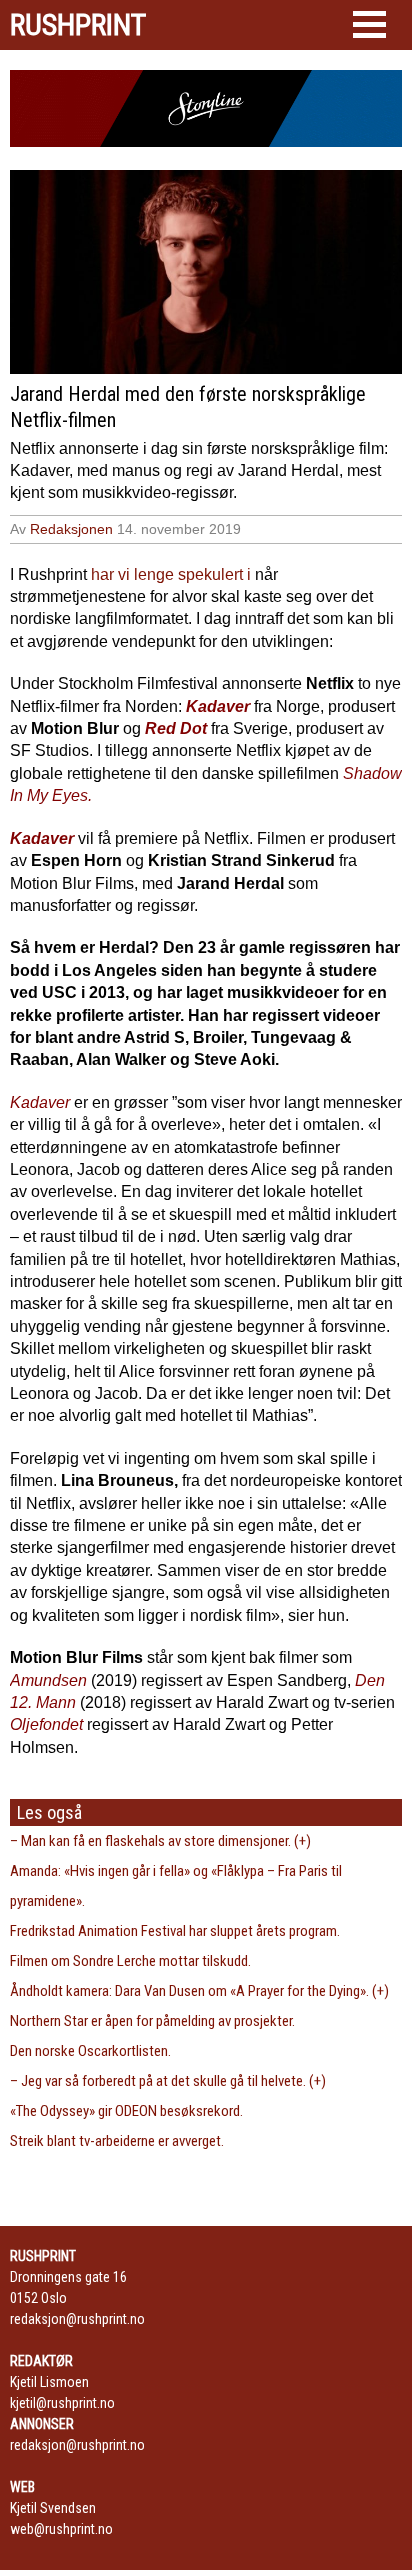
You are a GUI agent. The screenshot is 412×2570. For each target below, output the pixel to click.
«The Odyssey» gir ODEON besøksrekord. (126, 2111)
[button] (369, 24)
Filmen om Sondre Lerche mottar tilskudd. (130, 1961)
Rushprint (78, 25)
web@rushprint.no (61, 2529)
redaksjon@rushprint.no (77, 2319)
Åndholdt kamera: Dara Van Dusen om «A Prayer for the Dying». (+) (199, 1991)
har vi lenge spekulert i (171, 574)
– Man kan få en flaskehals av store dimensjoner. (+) (160, 1841)
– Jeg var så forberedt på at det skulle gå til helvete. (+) (168, 2081)
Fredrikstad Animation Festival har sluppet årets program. (175, 1931)
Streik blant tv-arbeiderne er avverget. (117, 2141)
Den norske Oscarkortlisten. (90, 2051)
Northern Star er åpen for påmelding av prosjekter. (152, 2021)
